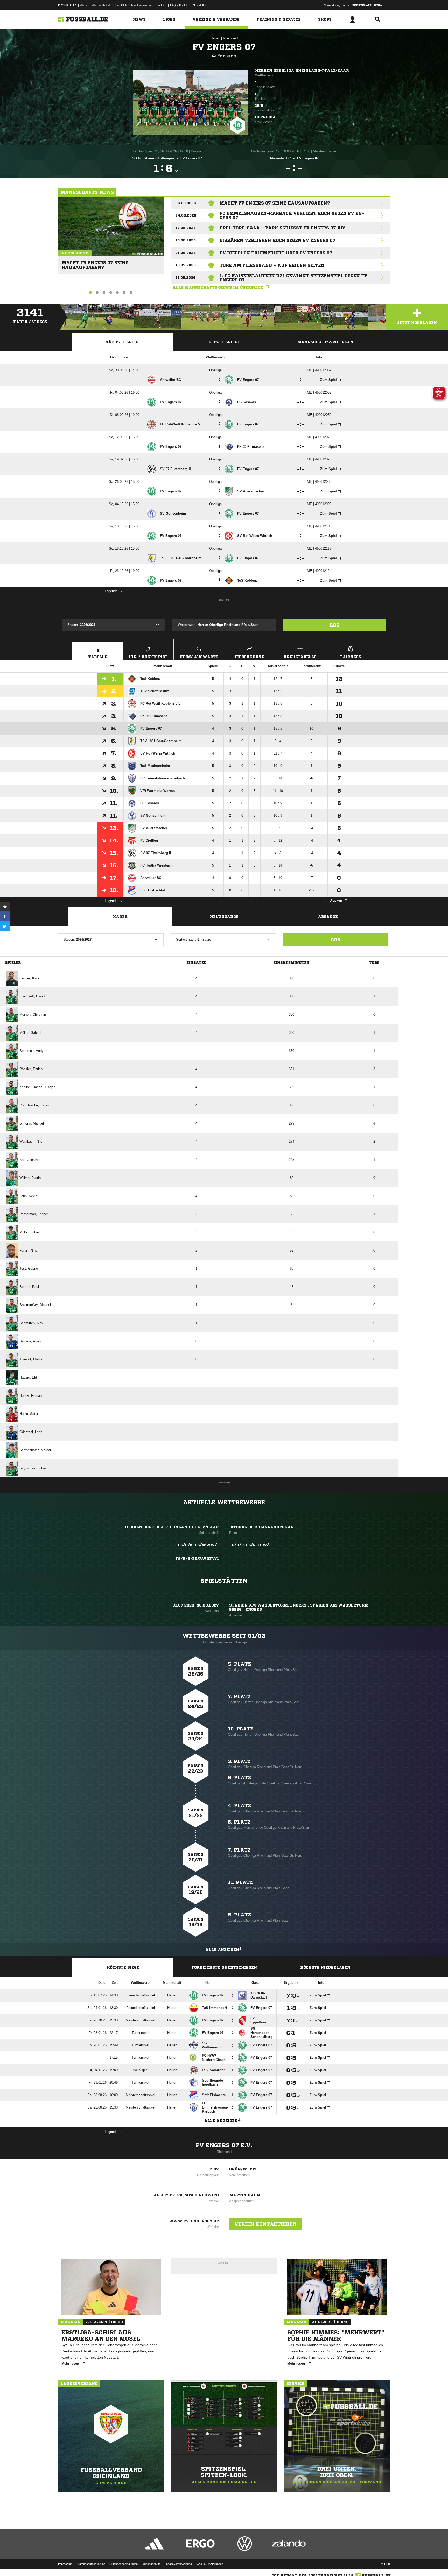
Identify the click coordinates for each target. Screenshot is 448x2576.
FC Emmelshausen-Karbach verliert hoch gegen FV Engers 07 (292, 215)
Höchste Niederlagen (325, 1967)
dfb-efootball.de (102, 5)
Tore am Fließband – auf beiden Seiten (272, 265)
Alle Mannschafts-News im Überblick (218, 287)
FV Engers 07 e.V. (224, 2145)
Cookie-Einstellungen (210, 2564)
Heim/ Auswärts (199, 657)
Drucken (336, 900)
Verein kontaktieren (265, 2224)
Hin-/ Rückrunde (148, 657)
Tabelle (98, 657)
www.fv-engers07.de (194, 2221)
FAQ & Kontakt (179, 5)
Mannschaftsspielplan (325, 342)
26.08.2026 (186, 203)
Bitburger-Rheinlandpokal (261, 1527)
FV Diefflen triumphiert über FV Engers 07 (276, 253)
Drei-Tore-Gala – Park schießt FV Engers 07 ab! (282, 228)
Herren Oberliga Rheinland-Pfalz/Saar (302, 71)
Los (335, 625)
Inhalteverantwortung (179, 2564)
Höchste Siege (123, 1967)
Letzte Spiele (224, 342)
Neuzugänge (224, 917)
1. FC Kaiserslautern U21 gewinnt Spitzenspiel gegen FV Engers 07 (293, 278)
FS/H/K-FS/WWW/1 (198, 1545)
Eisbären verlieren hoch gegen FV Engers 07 (278, 240)
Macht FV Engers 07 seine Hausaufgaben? (95, 263)
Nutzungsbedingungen (124, 2564)
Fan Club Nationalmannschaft (134, 5)
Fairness (351, 657)
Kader (120, 917)
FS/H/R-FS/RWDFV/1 (197, 1559)
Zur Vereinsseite (224, 55)
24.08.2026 (186, 215)
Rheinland (230, 38)
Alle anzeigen (222, 1950)
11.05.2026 (185, 278)
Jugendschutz (152, 2564)
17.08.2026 (185, 228)
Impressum (65, 2564)
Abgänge (328, 917)
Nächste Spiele (123, 342)
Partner (161, 5)
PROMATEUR (67, 5)
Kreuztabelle (300, 657)
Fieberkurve (249, 657)
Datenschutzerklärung (91, 2564)
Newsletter (200, 5)
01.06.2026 (185, 253)
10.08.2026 (185, 240)
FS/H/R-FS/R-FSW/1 (250, 1545)
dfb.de (84, 5)
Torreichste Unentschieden (224, 1967)
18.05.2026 (185, 265)
